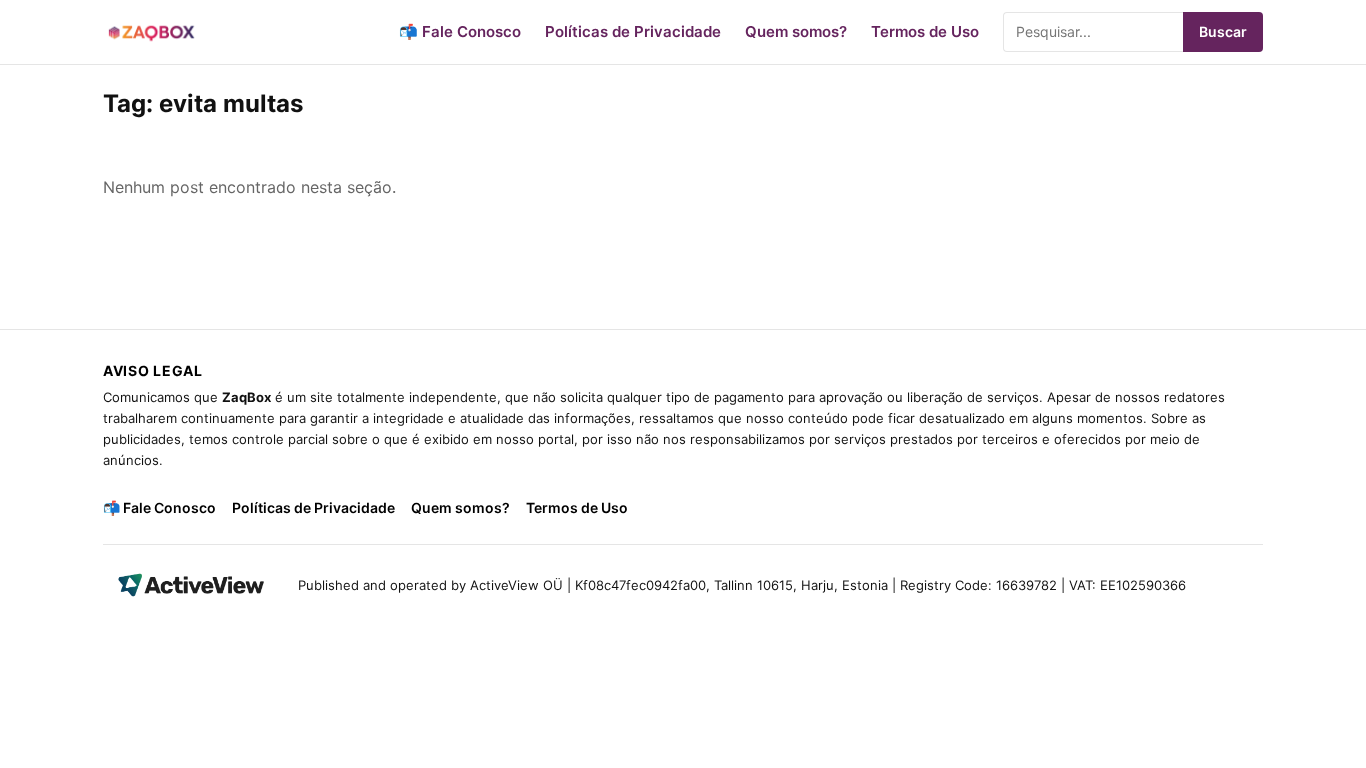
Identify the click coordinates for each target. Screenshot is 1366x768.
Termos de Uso (925, 31)
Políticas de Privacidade (633, 31)
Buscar (1223, 31)
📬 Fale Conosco (460, 31)
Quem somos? (796, 31)
